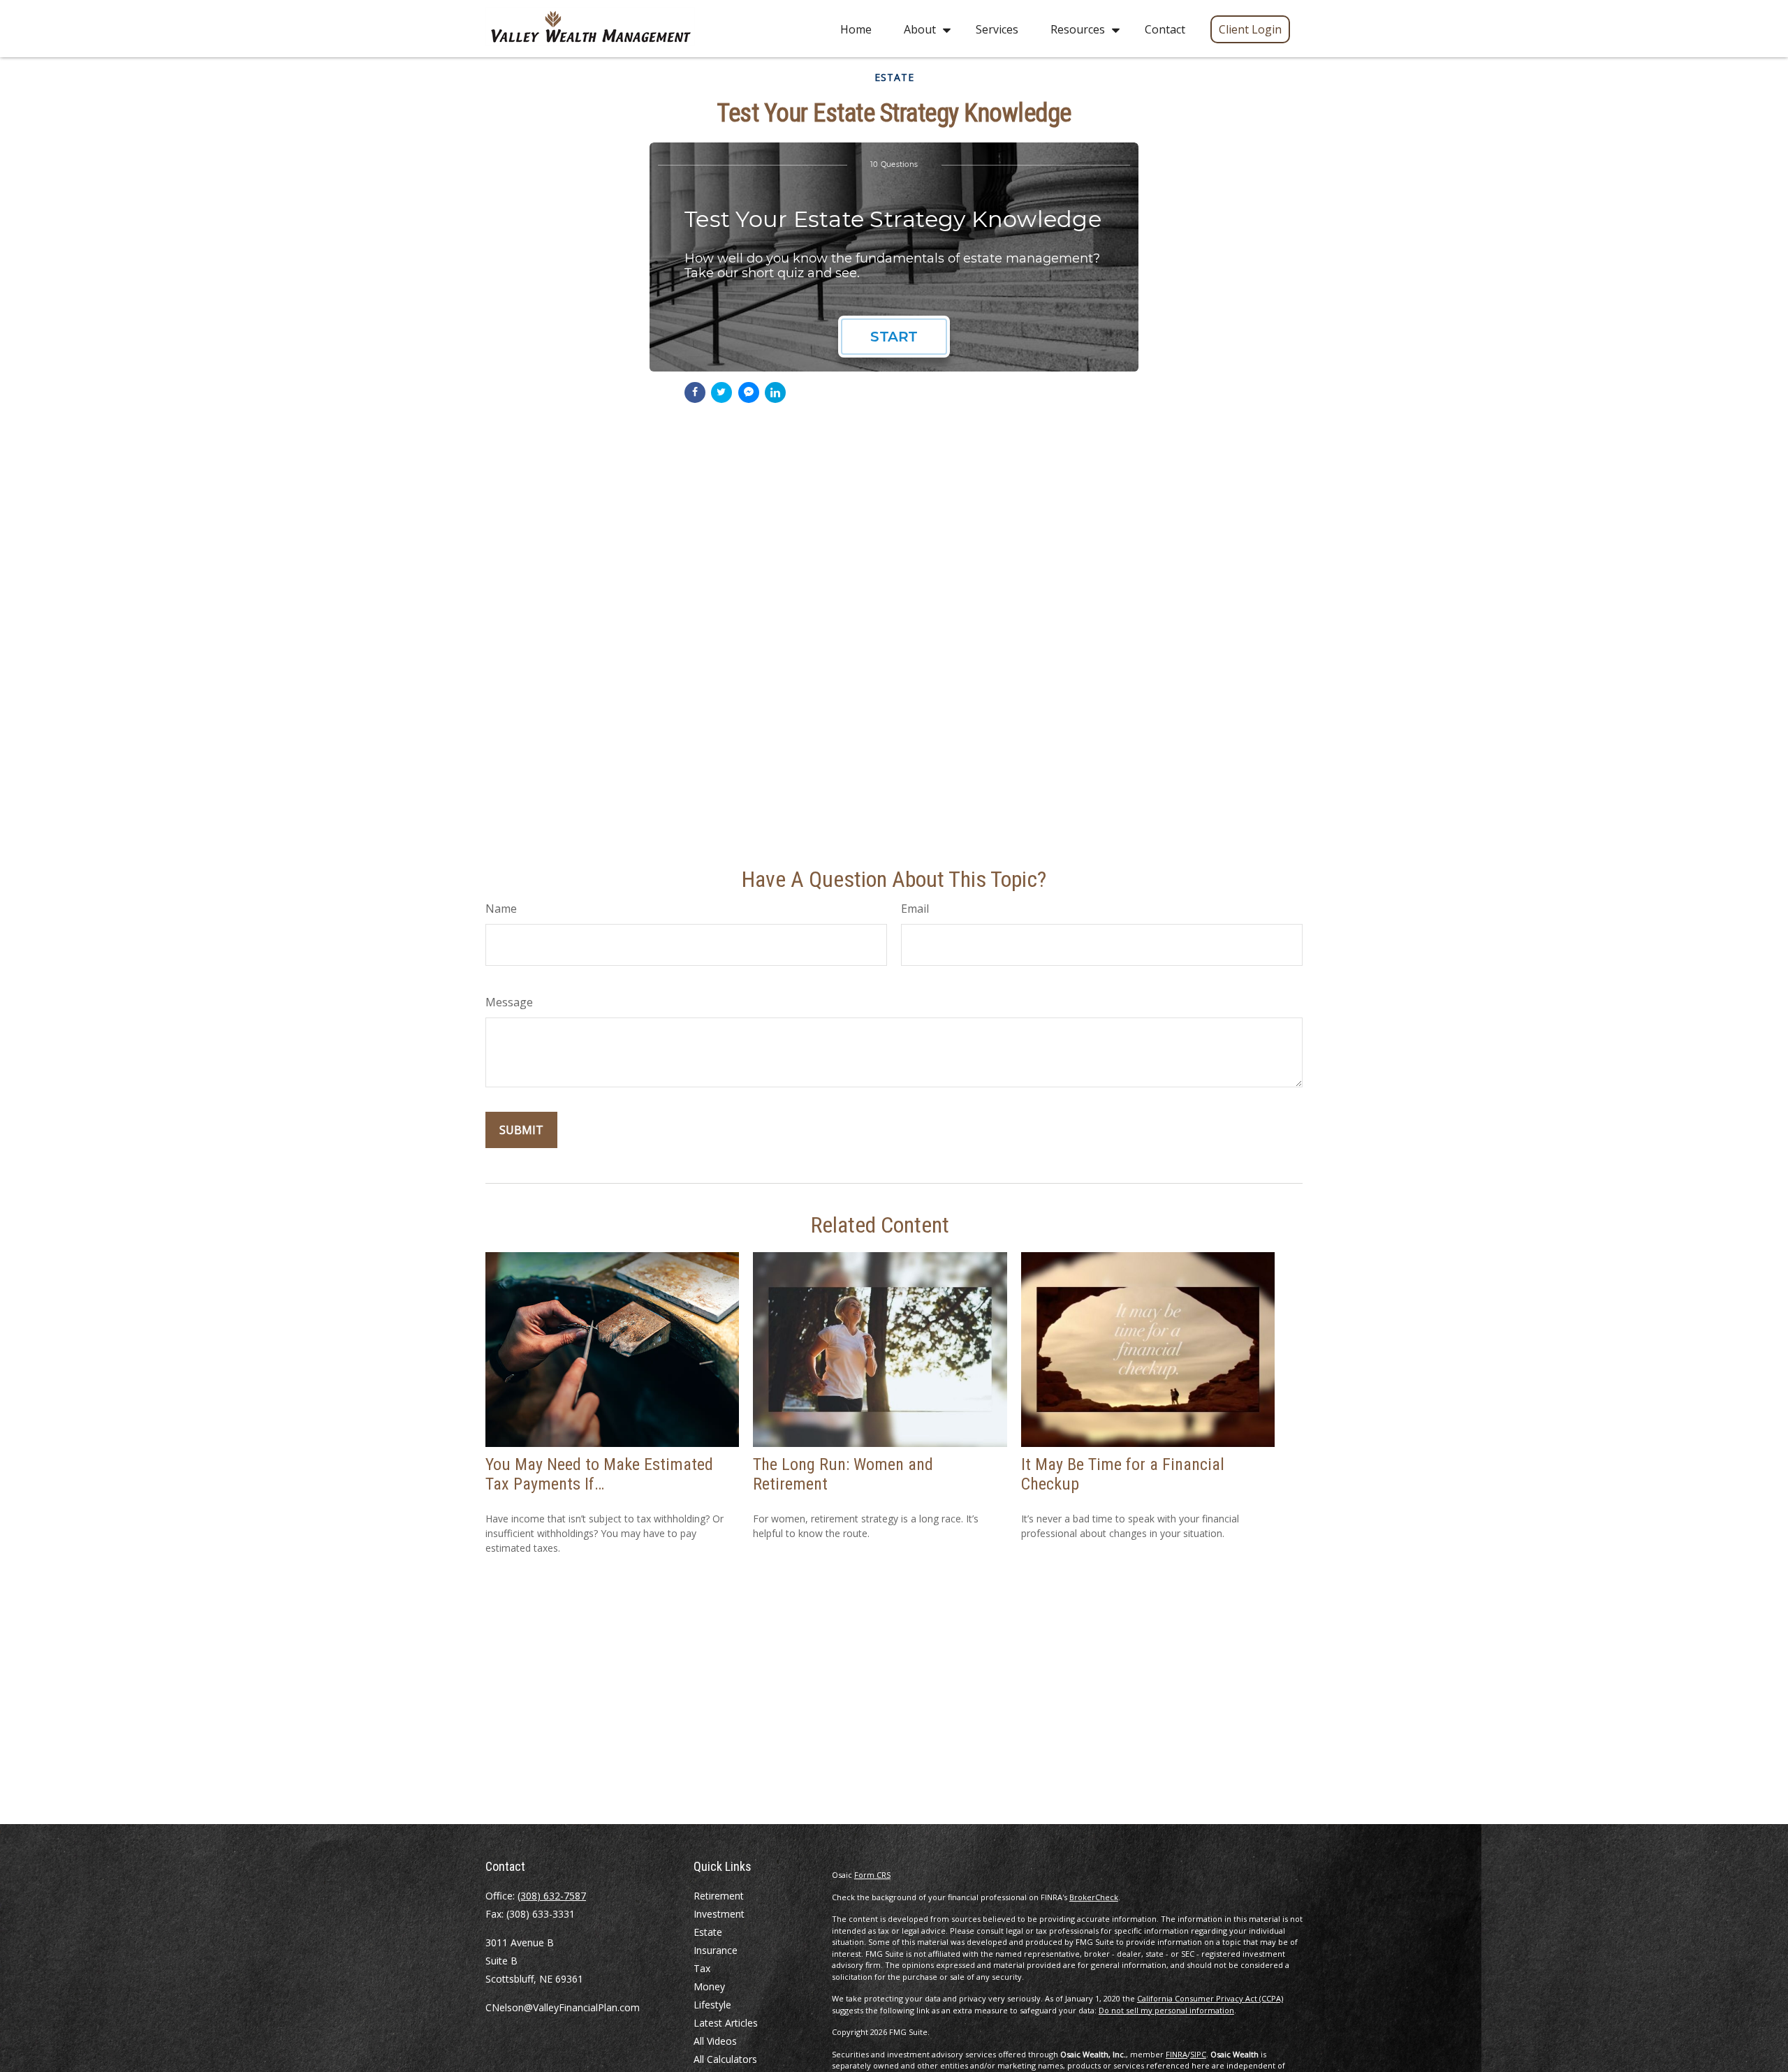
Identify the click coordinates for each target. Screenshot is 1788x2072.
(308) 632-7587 (552, 1896)
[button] (856, 29)
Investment (719, 1914)
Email (915, 909)
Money (709, 1986)
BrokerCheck (1094, 1897)
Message (509, 1002)
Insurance (716, 1950)
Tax (702, 1968)
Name (501, 909)
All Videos (715, 2041)
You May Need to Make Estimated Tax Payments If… (599, 1475)
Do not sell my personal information (1166, 2010)
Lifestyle (712, 2005)
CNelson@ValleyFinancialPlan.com (563, 2007)
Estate (708, 1932)
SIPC (1198, 2054)
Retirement (719, 1896)
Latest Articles (726, 2023)
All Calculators (725, 2059)
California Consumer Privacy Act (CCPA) (1210, 1998)
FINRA (1177, 2054)
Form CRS (872, 1875)
